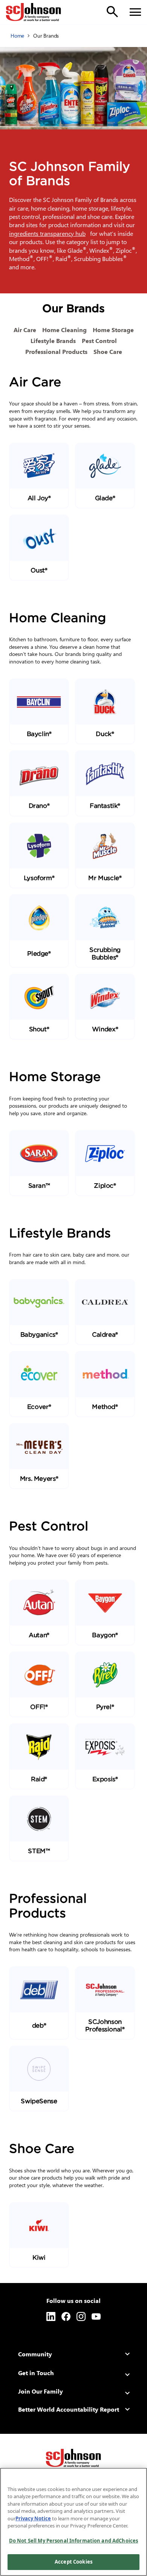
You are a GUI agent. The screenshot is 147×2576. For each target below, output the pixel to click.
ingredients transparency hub (49, 233)
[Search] (112, 12)
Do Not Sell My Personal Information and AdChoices (73, 2541)
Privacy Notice (33, 2518)
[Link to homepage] (34, 12)
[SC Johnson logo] (73, 2458)
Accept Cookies (73, 2562)
